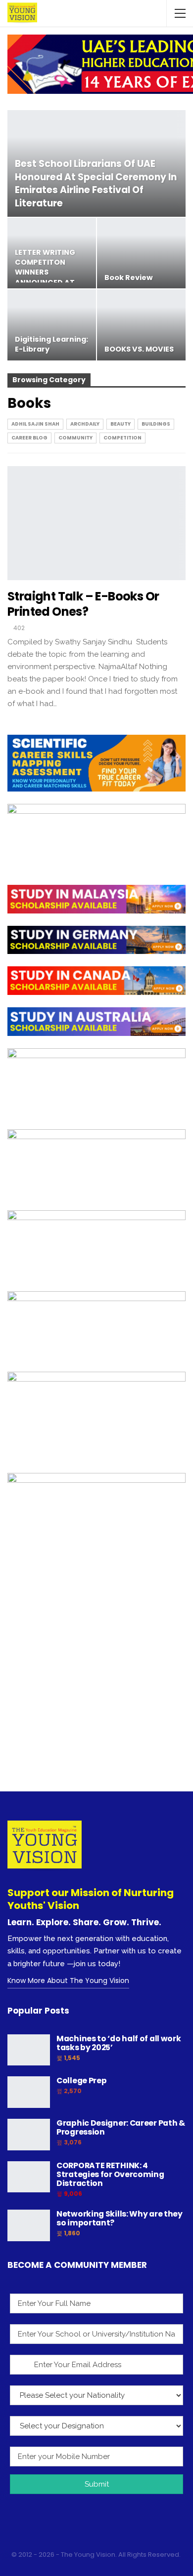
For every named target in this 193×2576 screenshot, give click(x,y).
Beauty (121, 424)
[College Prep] (29, 2092)
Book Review (129, 277)
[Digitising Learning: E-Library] (52, 325)
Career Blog (29, 438)
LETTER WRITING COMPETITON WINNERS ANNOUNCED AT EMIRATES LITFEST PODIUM (48, 277)
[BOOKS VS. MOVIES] (141, 325)
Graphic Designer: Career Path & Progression (121, 2127)
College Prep (81, 2081)
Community (75, 438)
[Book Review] (141, 253)
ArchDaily (85, 424)
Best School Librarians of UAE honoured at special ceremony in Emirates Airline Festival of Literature (96, 183)
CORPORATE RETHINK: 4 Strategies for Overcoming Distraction (110, 2174)
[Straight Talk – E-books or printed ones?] (96, 523)
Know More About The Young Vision (68, 1981)
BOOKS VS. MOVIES (139, 349)
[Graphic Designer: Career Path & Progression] (29, 2135)
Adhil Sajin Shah (35, 424)
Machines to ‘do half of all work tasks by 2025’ (119, 2043)
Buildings (156, 424)
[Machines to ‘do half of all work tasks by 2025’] (29, 2050)
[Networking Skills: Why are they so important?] (29, 2225)
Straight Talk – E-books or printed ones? (83, 604)
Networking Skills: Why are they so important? (120, 2218)
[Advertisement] (96, 1685)
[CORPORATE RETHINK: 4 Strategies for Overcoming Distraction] (29, 2177)
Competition (122, 438)
